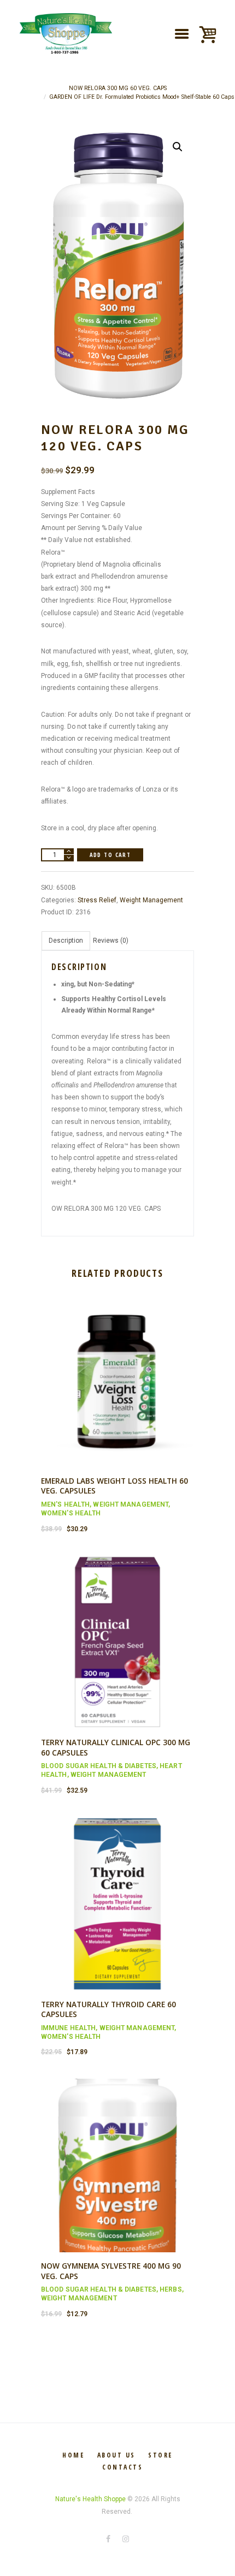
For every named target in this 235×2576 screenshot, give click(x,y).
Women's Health (71, 1513)
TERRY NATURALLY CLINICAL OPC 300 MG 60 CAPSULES (116, 1747)
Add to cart (110, 855)
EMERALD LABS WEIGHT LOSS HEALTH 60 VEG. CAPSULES (114, 1486)
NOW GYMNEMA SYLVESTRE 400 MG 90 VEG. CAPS (111, 2271)
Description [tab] (66, 941)
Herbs (171, 2289)
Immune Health (68, 2028)
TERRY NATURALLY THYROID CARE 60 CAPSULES (108, 2009)
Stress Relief (97, 900)
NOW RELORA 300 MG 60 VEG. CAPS (118, 88)
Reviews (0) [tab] (111, 941)
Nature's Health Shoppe (90, 2499)
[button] (178, 147)
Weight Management (151, 900)
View (117, 1371)
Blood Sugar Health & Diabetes (99, 1766)
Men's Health (65, 1504)
